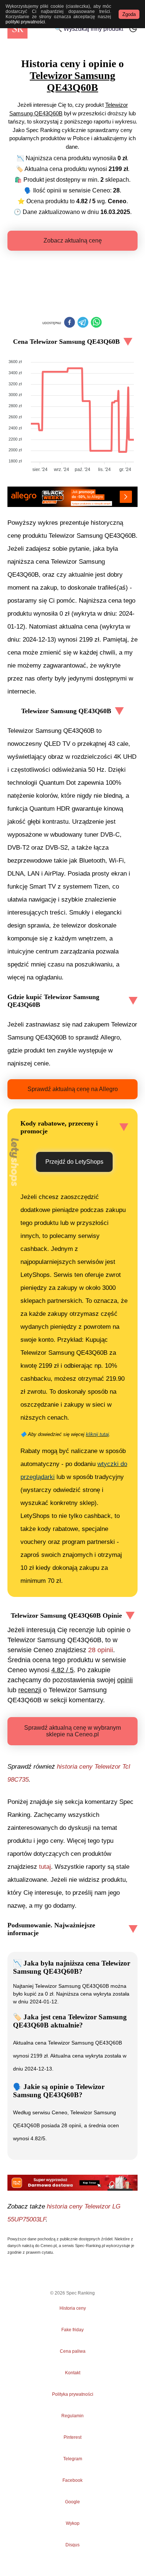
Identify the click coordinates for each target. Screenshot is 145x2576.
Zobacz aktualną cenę (73, 241)
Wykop (73, 2523)
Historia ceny (73, 2308)
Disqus (72, 2545)
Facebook (72, 2480)
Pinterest (72, 2437)
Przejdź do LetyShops (74, 1162)
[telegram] (83, 323)
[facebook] (70, 323)
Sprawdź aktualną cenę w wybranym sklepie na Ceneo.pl (72, 1731)
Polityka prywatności (73, 2394)
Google (72, 2502)
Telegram (72, 2459)
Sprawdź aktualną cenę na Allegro (73, 1089)
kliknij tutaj (97, 1434)
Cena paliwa (73, 2351)
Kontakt (73, 2373)
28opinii (101, 1650)
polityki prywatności (25, 22)
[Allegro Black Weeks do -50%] (72, 497)
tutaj (45, 1867)
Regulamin (72, 2416)
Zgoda (129, 14)
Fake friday (72, 2330)
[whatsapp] (96, 323)
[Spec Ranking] (17, 29)
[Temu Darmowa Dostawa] (72, 2183)
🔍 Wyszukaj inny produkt (89, 29)
